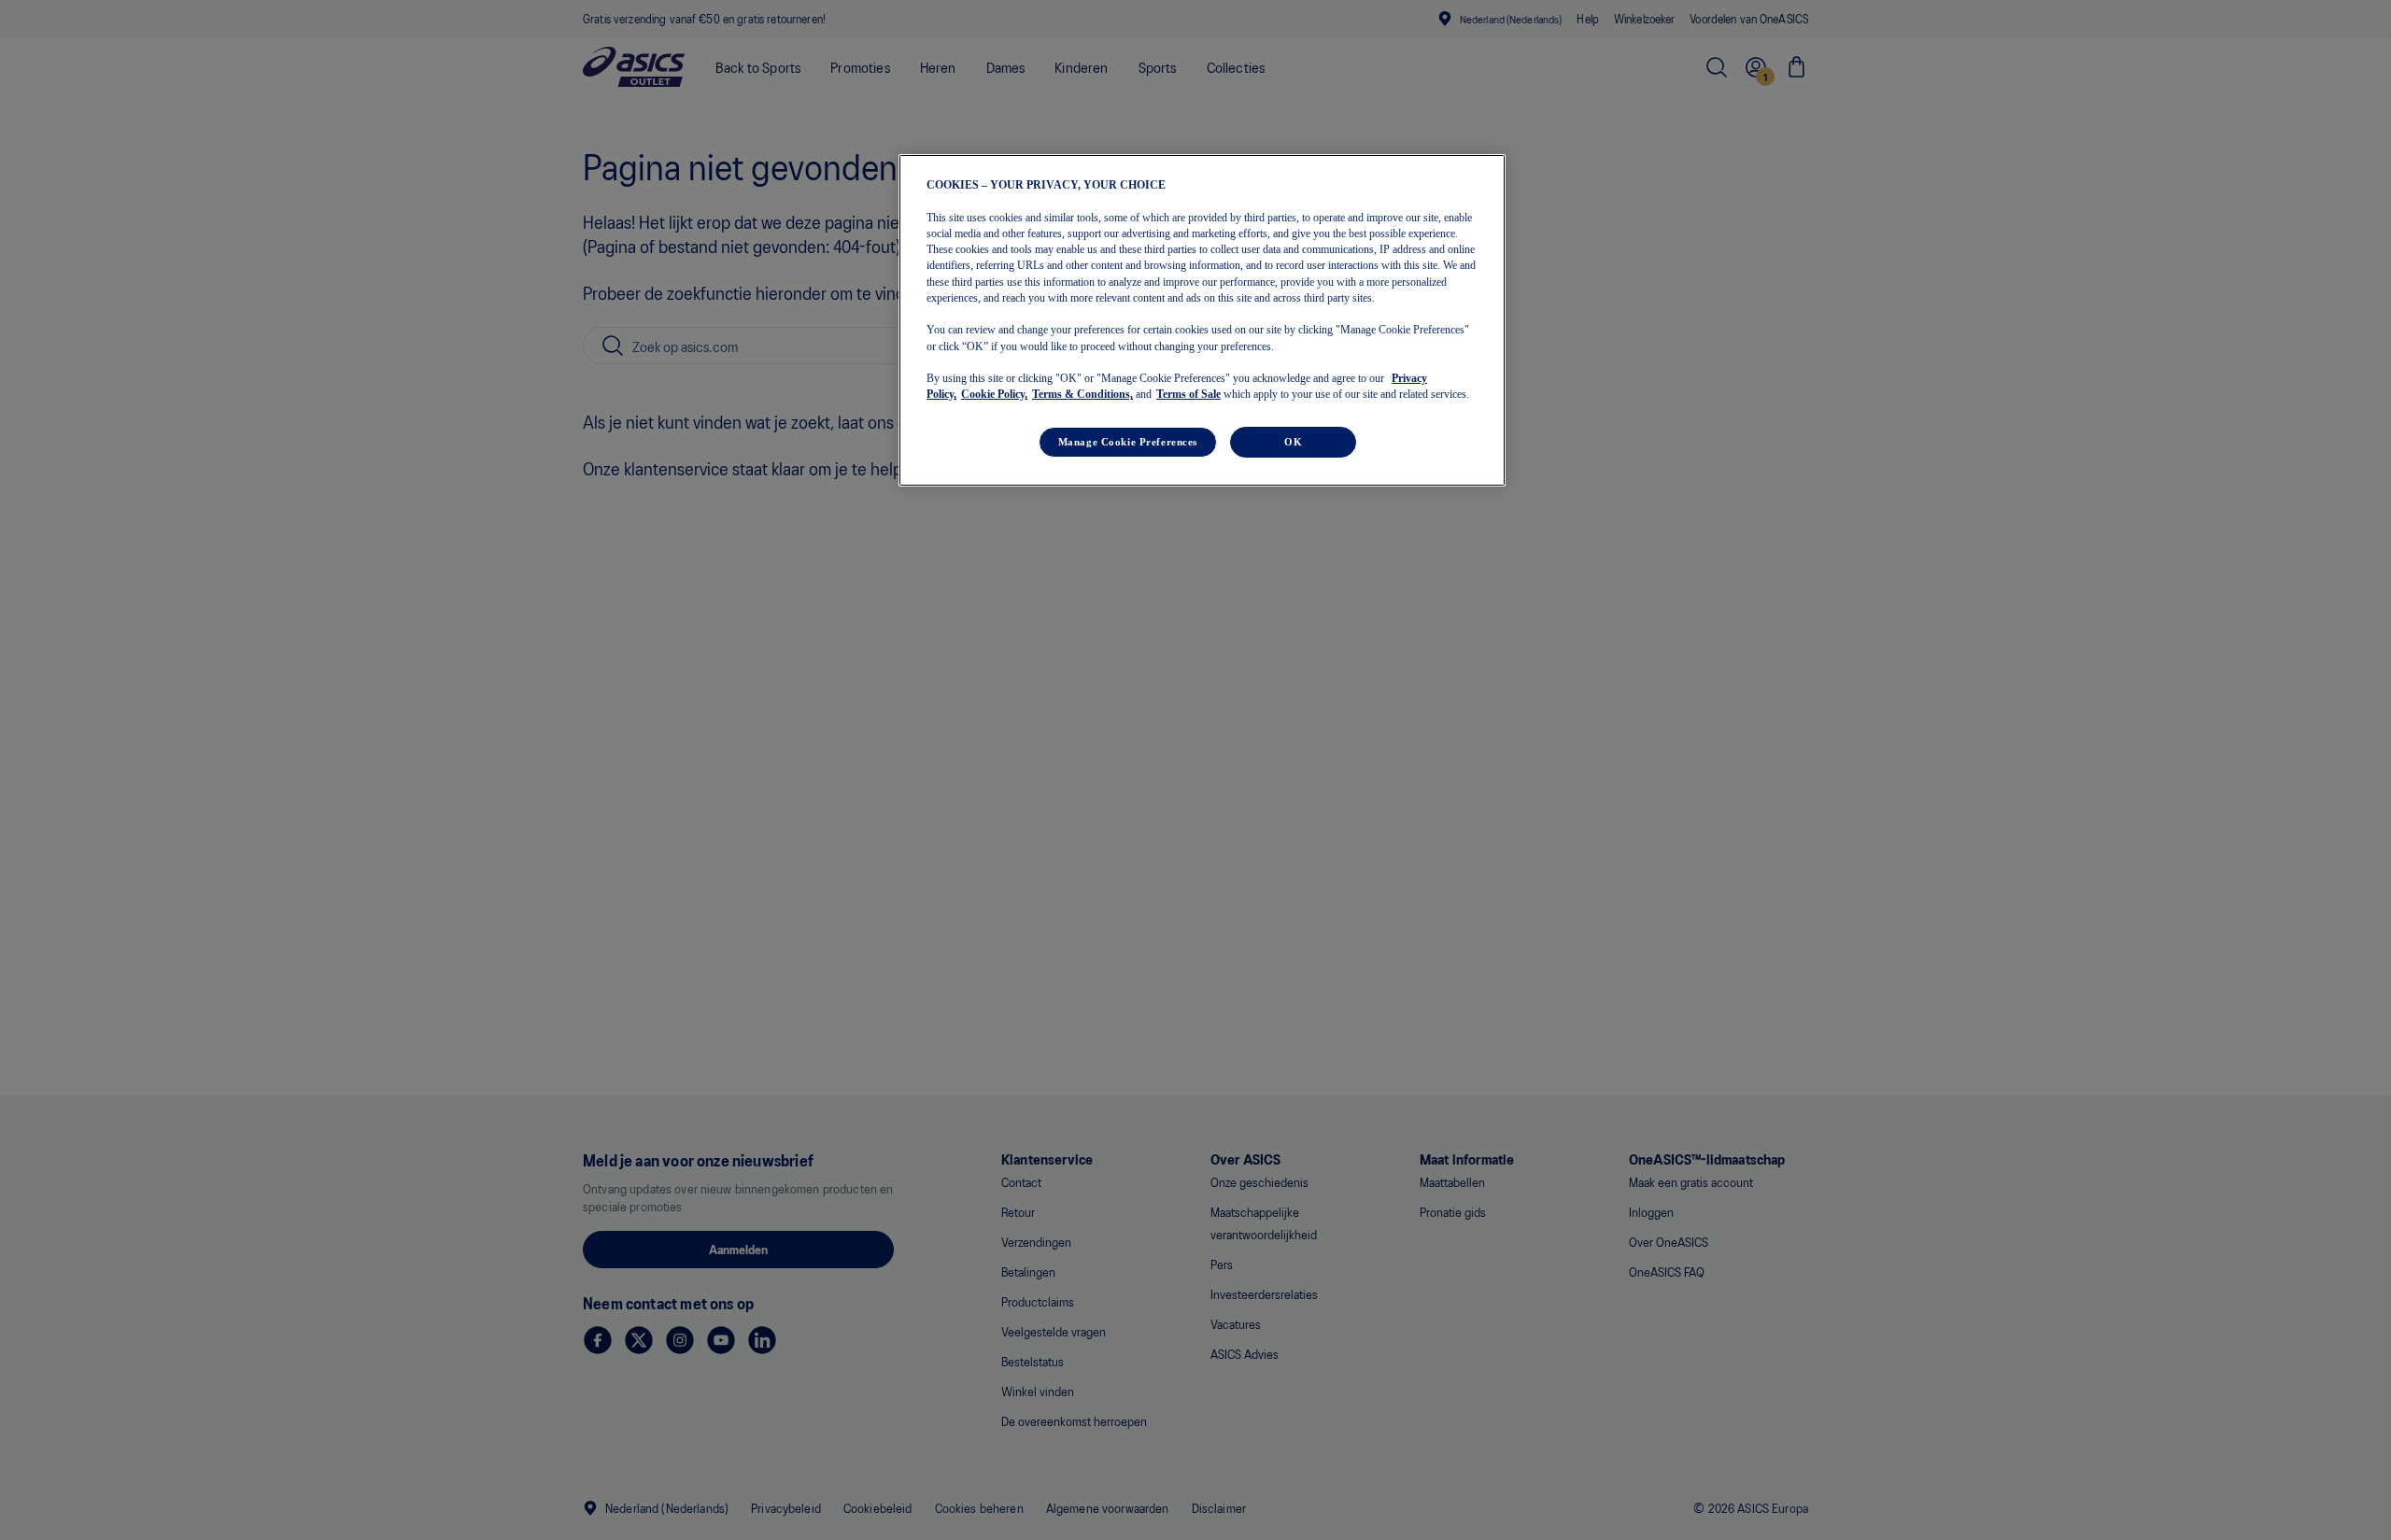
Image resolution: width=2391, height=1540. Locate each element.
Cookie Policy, (994, 394)
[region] (1202, 320)
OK (1293, 441)
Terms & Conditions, (1082, 394)
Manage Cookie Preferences (1128, 441)
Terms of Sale (1188, 394)
